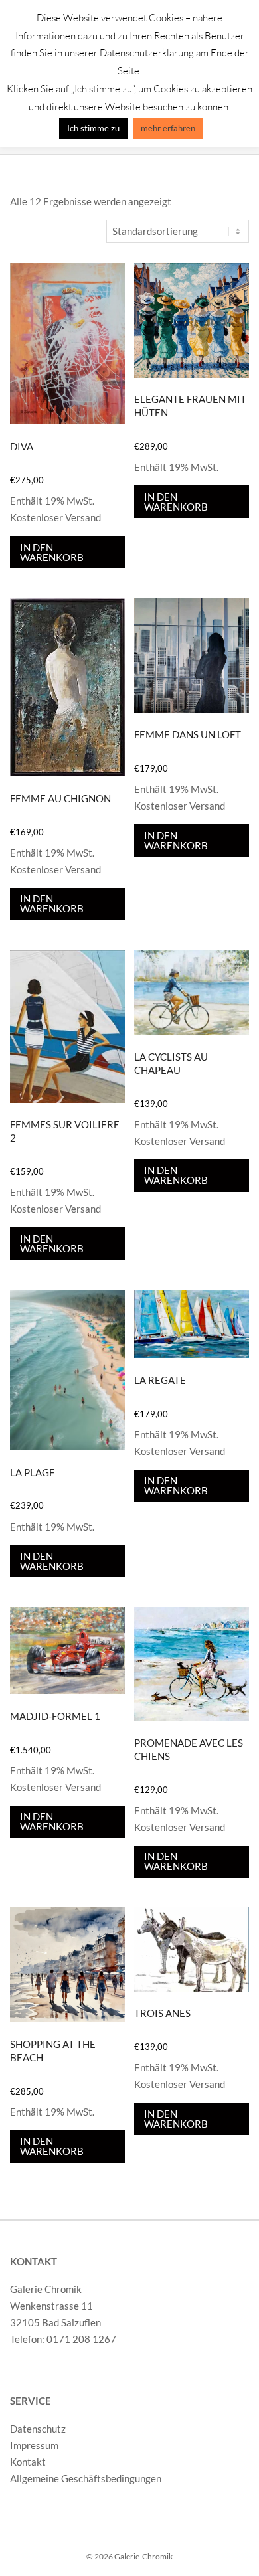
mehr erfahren (168, 128)
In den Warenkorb (52, 552)
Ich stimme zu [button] (93, 128)
